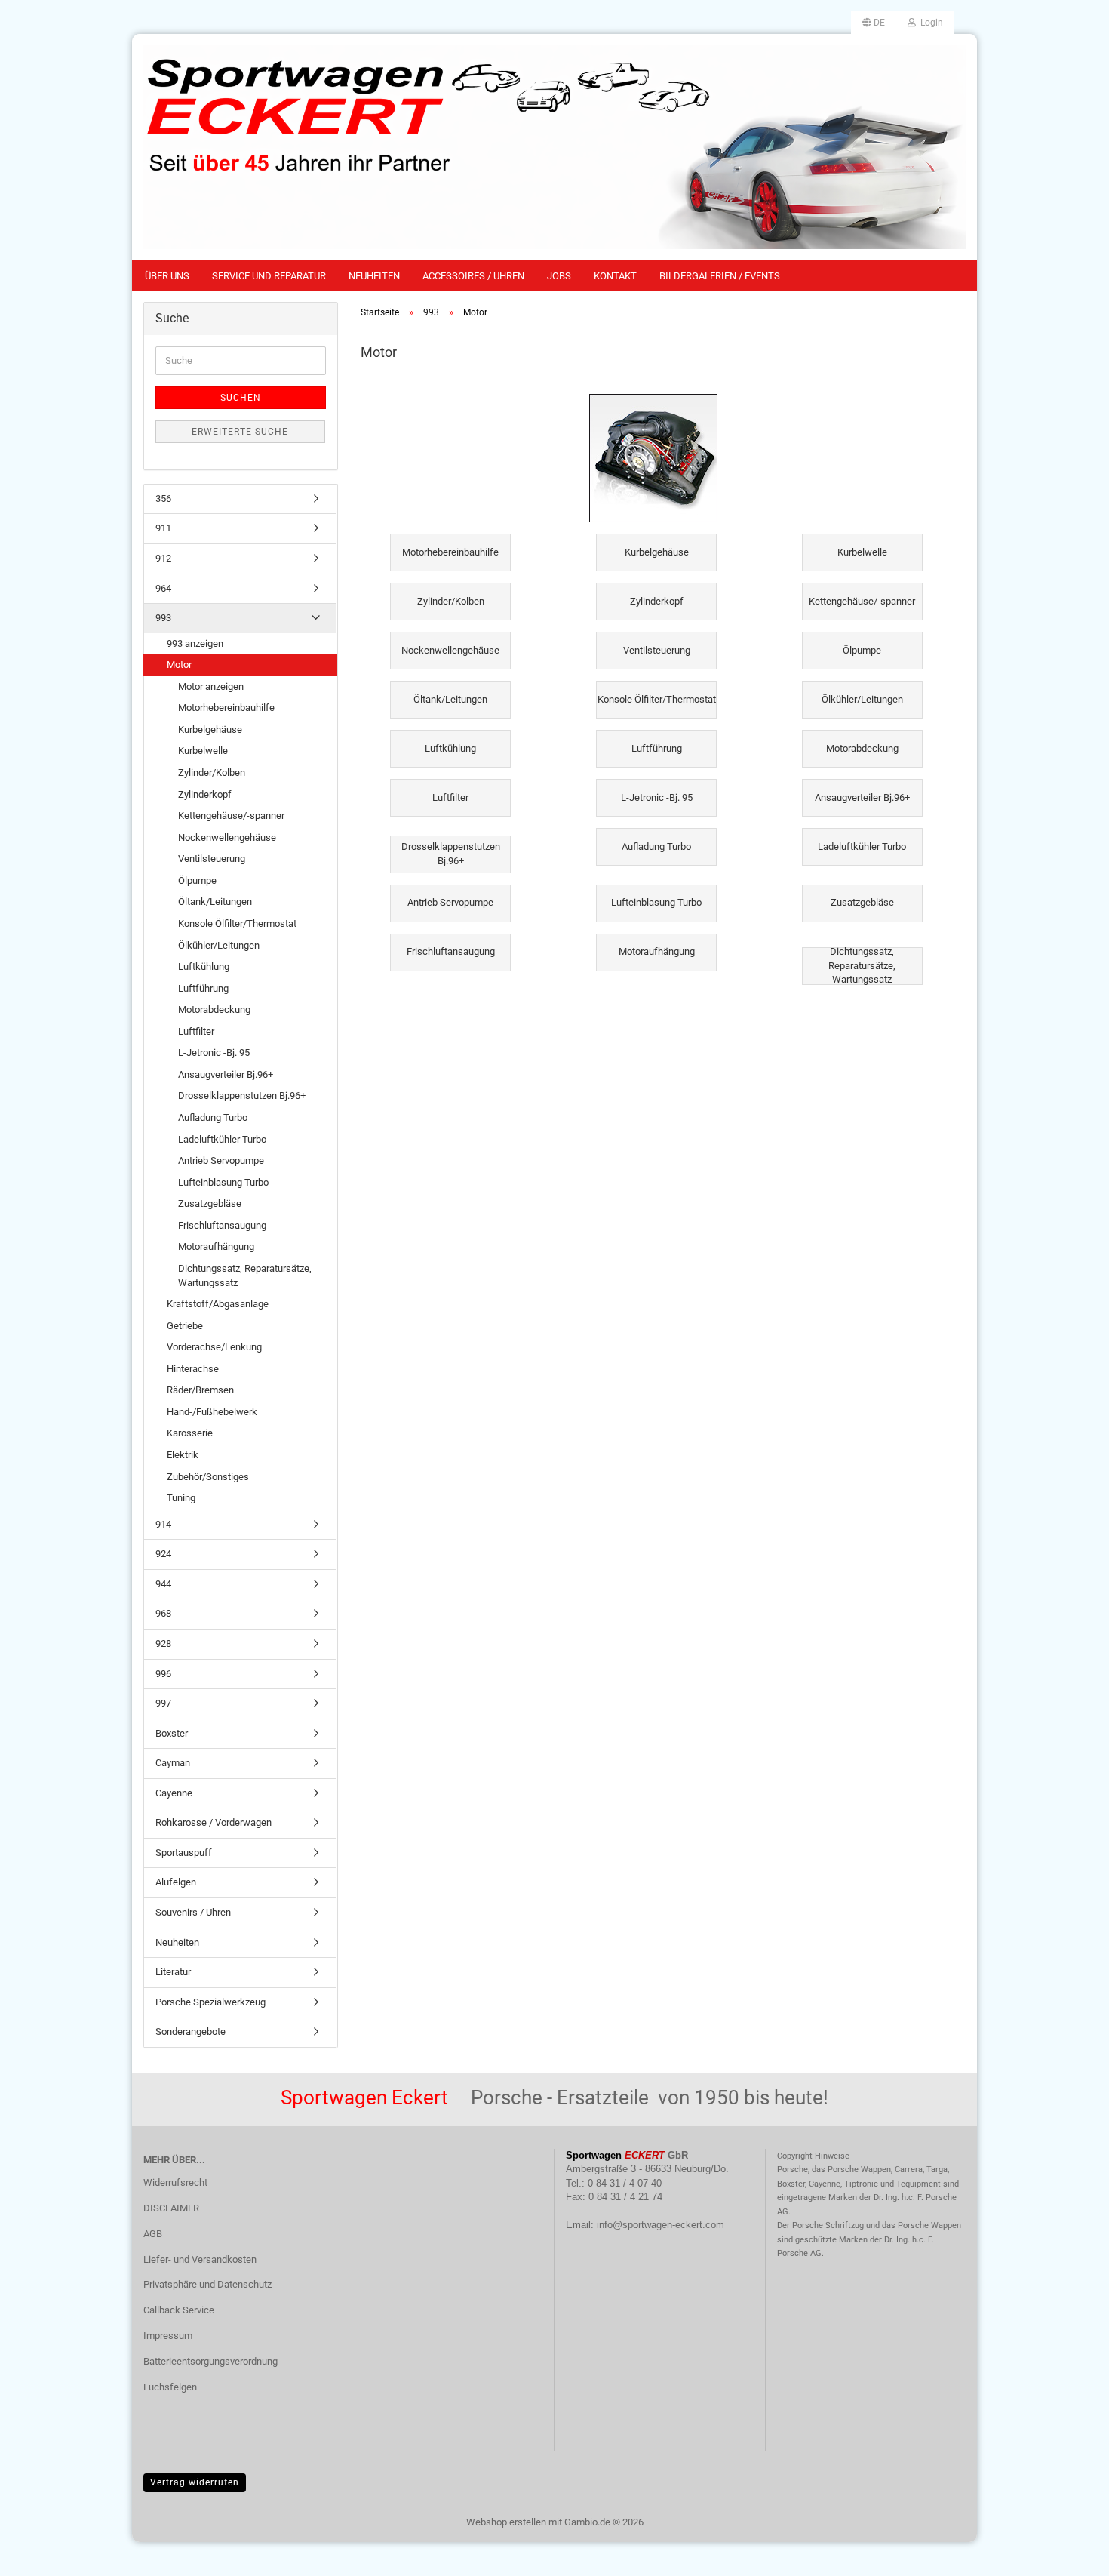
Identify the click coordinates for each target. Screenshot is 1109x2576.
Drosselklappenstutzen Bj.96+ (242, 1096)
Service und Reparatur (269, 276)
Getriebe (185, 1326)
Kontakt (615, 276)
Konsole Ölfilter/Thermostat (237, 923)
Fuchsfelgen (170, 2387)
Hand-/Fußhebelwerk (212, 1412)
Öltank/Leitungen (215, 902)
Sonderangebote (190, 2031)
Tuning (181, 1498)
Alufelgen (176, 1882)
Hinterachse (193, 1369)
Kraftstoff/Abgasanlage (218, 1304)
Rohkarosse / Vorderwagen (214, 1822)
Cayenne (174, 1793)
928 (163, 1643)
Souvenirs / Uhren (193, 1912)
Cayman (173, 1763)
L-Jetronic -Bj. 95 (214, 1053)
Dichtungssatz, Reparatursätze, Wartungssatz (245, 1276)
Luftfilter (196, 1031)
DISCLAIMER (171, 2208)
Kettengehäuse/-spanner (231, 816)
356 (163, 499)
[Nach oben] (1068, 2553)
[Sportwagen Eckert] (554, 147)
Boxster (172, 1733)
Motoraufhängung (216, 1246)
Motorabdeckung (214, 1009)
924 (163, 1554)
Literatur (173, 1972)
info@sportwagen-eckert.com (660, 2225)
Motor (179, 665)
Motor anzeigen (211, 686)
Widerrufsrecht (175, 2182)
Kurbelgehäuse (210, 729)
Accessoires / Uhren (473, 276)
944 (163, 1584)
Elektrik (183, 1455)
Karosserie (190, 1433)
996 (163, 1674)
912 (163, 558)
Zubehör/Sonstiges (208, 1477)
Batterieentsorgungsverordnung (210, 2361)
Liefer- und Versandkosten (200, 2259)
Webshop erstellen (506, 2522)
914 (163, 1524)
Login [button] (929, 23)
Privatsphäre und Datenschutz (207, 2284)
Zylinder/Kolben (212, 772)
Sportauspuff (184, 1853)
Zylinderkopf (205, 794)
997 (163, 1703)
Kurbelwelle (203, 751)
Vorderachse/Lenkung (214, 1347)
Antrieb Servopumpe (221, 1160)
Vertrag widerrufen (195, 2482)
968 (163, 1613)
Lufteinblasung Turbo (223, 1182)
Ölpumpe (197, 880)
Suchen (241, 398)
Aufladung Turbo (213, 1117)
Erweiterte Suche (240, 432)
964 (163, 588)
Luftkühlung (204, 966)
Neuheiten (374, 276)
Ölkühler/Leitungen (219, 945)
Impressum (168, 2336)
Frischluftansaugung (222, 1225)
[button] (874, 23)
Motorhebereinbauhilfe (226, 708)
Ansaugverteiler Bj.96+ (226, 1074)
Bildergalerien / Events (720, 276)
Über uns (167, 276)
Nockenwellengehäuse (227, 837)
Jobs (559, 276)
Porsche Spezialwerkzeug (210, 2002)
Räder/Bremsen (200, 1390)
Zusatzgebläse (210, 1203)
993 (163, 618)
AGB (153, 2234)
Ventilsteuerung (212, 859)
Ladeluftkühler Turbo (222, 1139)
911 (163, 528)
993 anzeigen (195, 643)
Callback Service (179, 2310)
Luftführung (203, 988)
